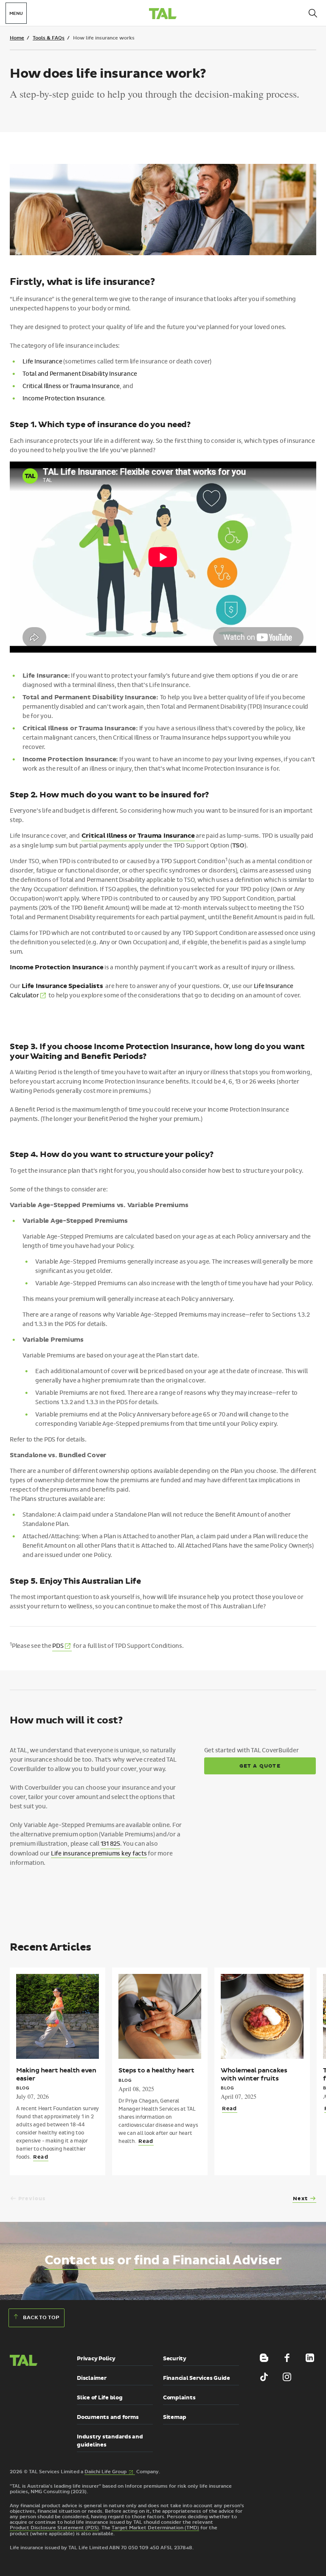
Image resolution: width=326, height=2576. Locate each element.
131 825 (110, 1844)
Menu (16, 14)
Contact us (80, 2260)
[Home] (163, 15)
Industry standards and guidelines (110, 2441)
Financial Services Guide (197, 2378)
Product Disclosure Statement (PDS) (54, 2528)
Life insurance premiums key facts (99, 1854)
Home (17, 38)
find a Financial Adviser (208, 2260)
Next (300, 2199)
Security (175, 2359)
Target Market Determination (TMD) (155, 2528)
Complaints (179, 2398)
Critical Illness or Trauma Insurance (71, 386)
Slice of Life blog (100, 2398)
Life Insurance (42, 362)
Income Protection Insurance (63, 398)
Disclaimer (92, 2378)
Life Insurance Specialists (62, 986)
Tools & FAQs (49, 38)
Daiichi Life (110, 2472)
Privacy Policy (96, 2359)
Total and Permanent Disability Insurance (80, 374)
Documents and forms (108, 2417)
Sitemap (175, 2417)
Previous (32, 2199)
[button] (31, 2397)
